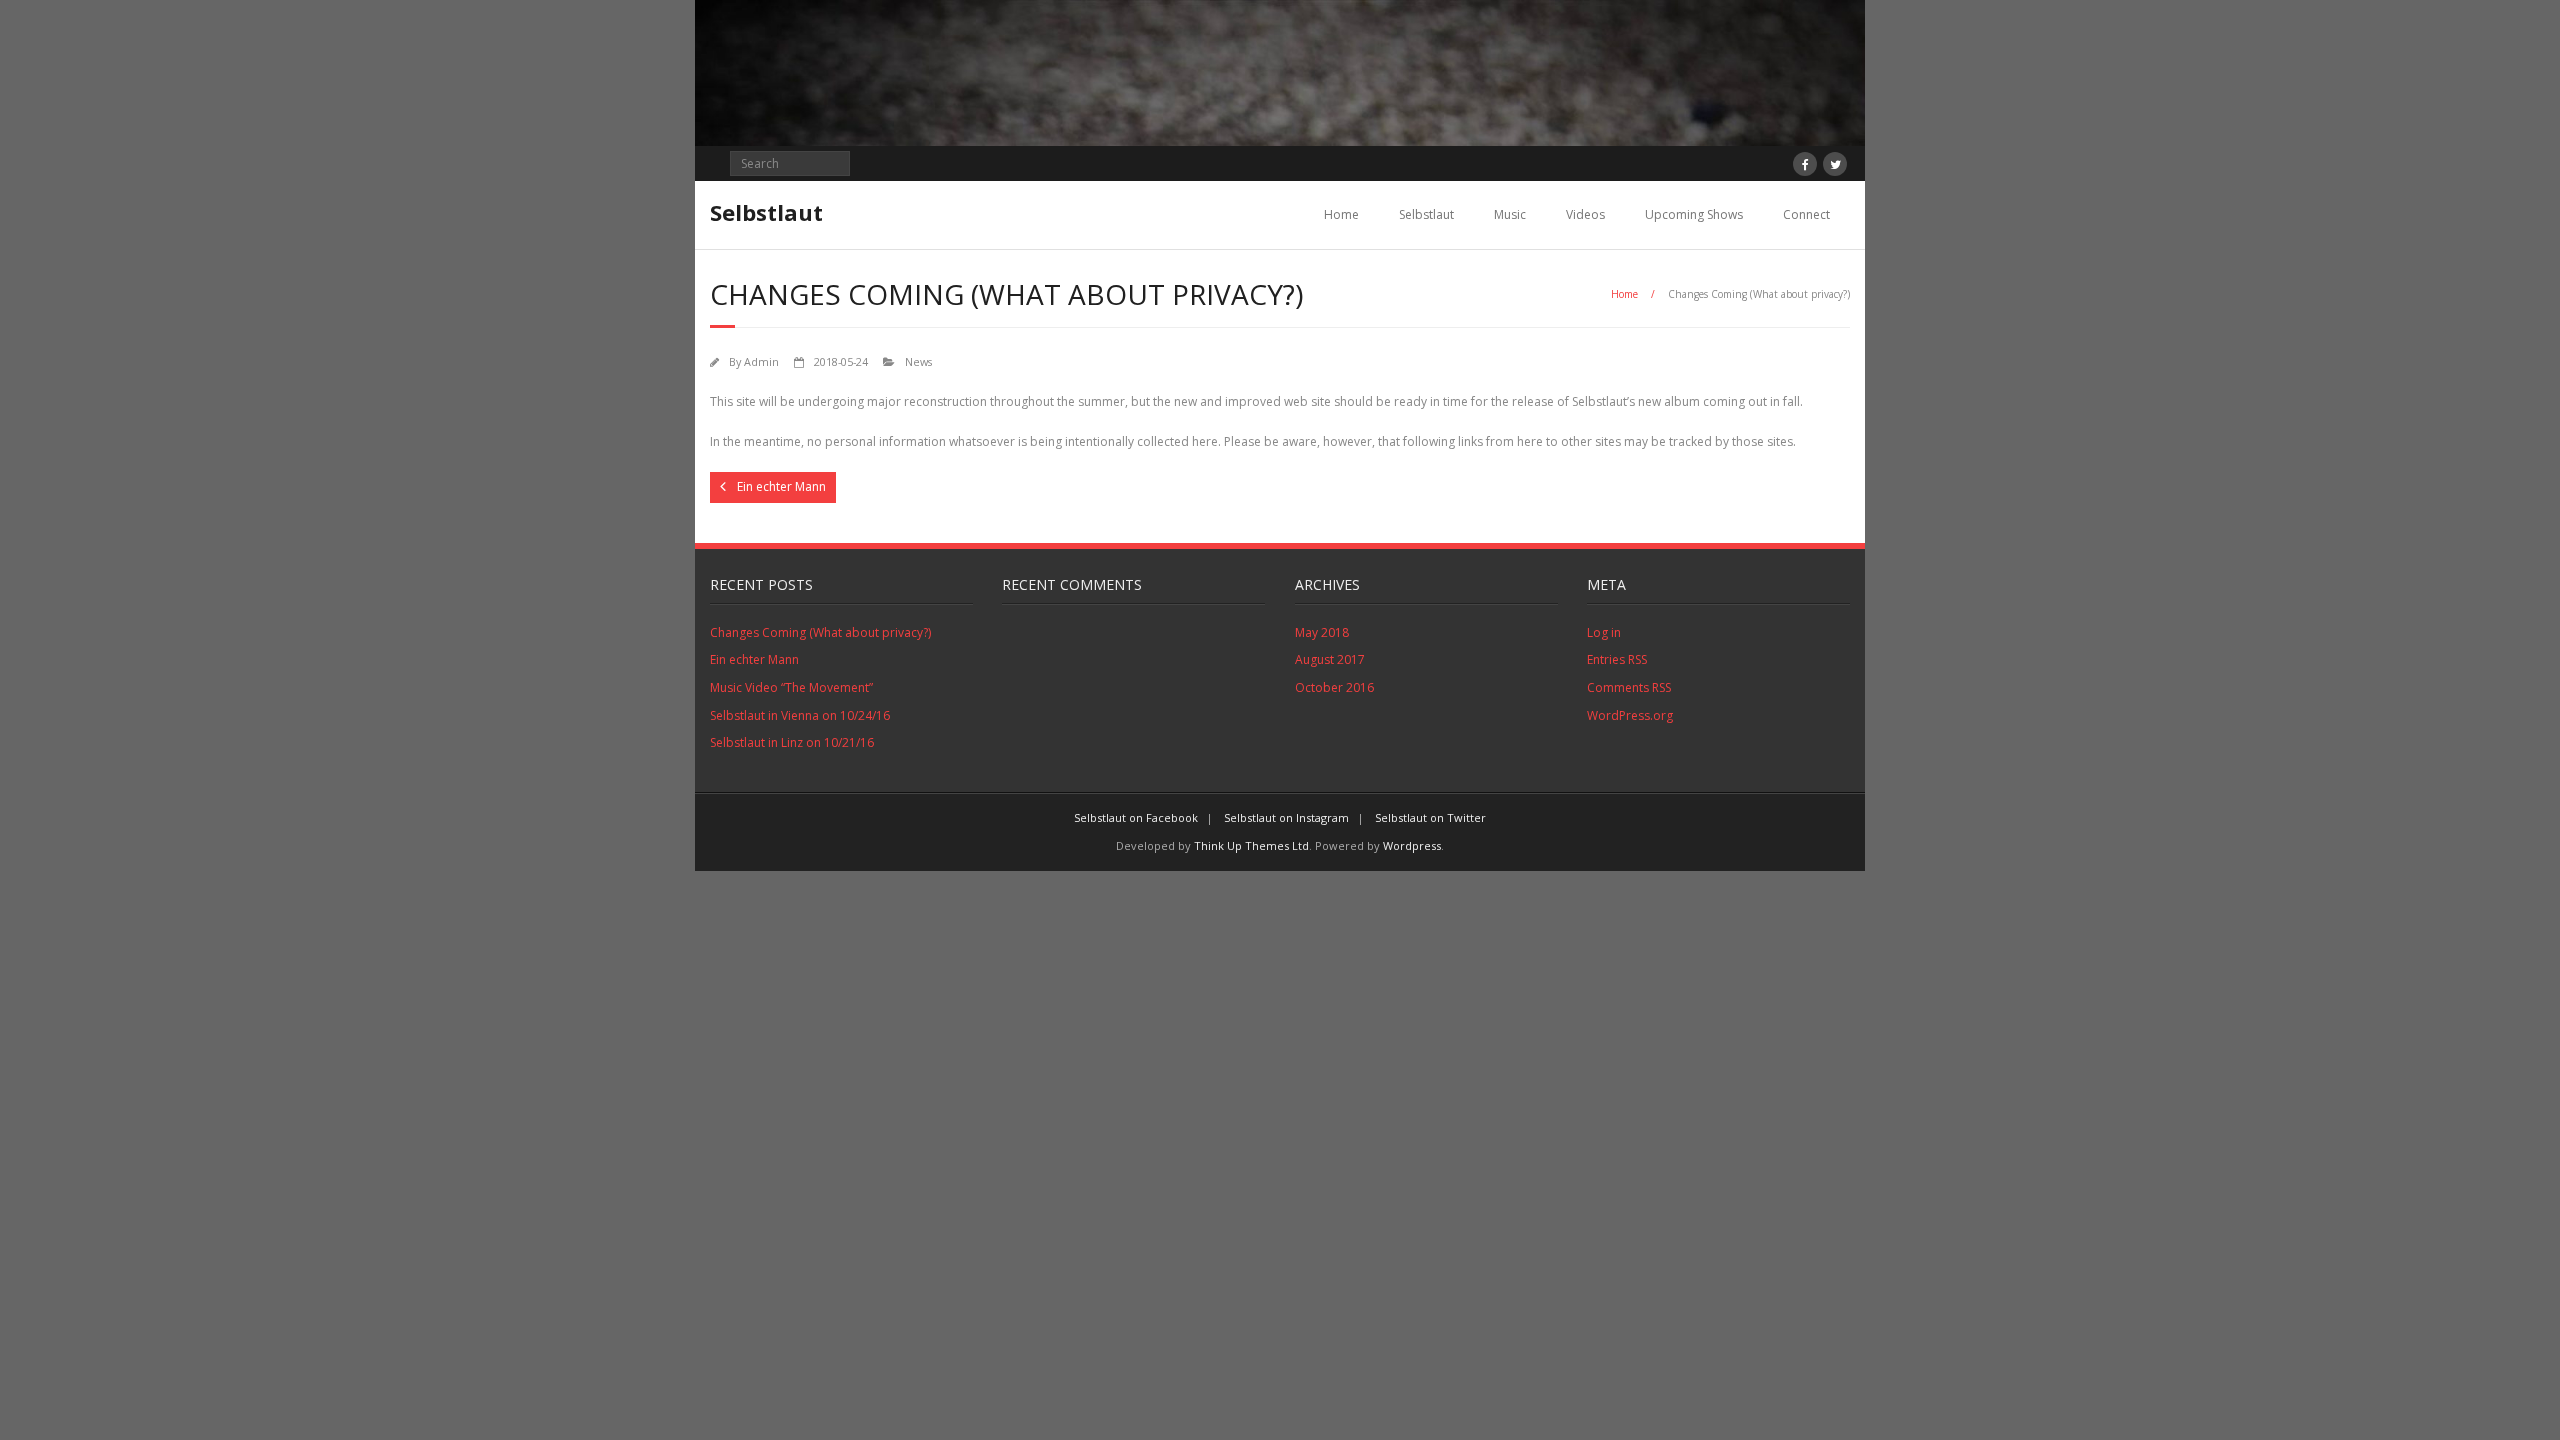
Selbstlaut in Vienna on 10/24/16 (800, 715)
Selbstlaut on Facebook (1136, 817)
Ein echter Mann (754, 659)
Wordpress (1412, 845)
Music (1510, 214)
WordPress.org (1630, 715)
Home (1341, 214)
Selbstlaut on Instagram (1286, 817)
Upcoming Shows (1694, 214)
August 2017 (1330, 659)
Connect (1806, 214)
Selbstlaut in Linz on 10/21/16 (792, 742)
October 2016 (1334, 687)
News (918, 361)
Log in (1604, 632)
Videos (1585, 214)
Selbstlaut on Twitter (1430, 817)
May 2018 (1322, 632)
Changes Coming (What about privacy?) (820, 632)
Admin (761, 361)
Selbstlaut (1426, 214)
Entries (1617, 659)
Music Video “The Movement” (791, 687)
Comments (1629, 687)
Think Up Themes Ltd (1251, 845)
